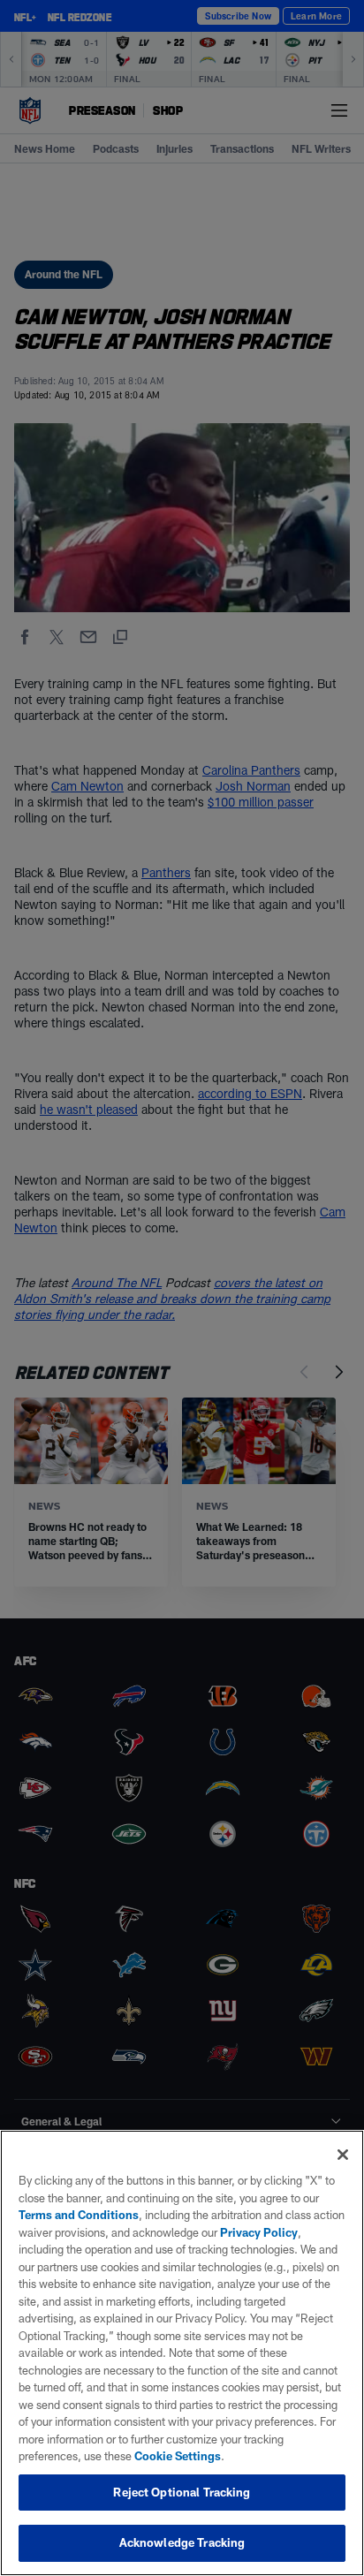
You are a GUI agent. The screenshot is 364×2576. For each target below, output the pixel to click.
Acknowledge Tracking (182, 2542)
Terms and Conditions (79, 2215)
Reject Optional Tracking (182, 2492)
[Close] (343, 2155)
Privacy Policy (259, 2232)
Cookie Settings (178, 2456)
